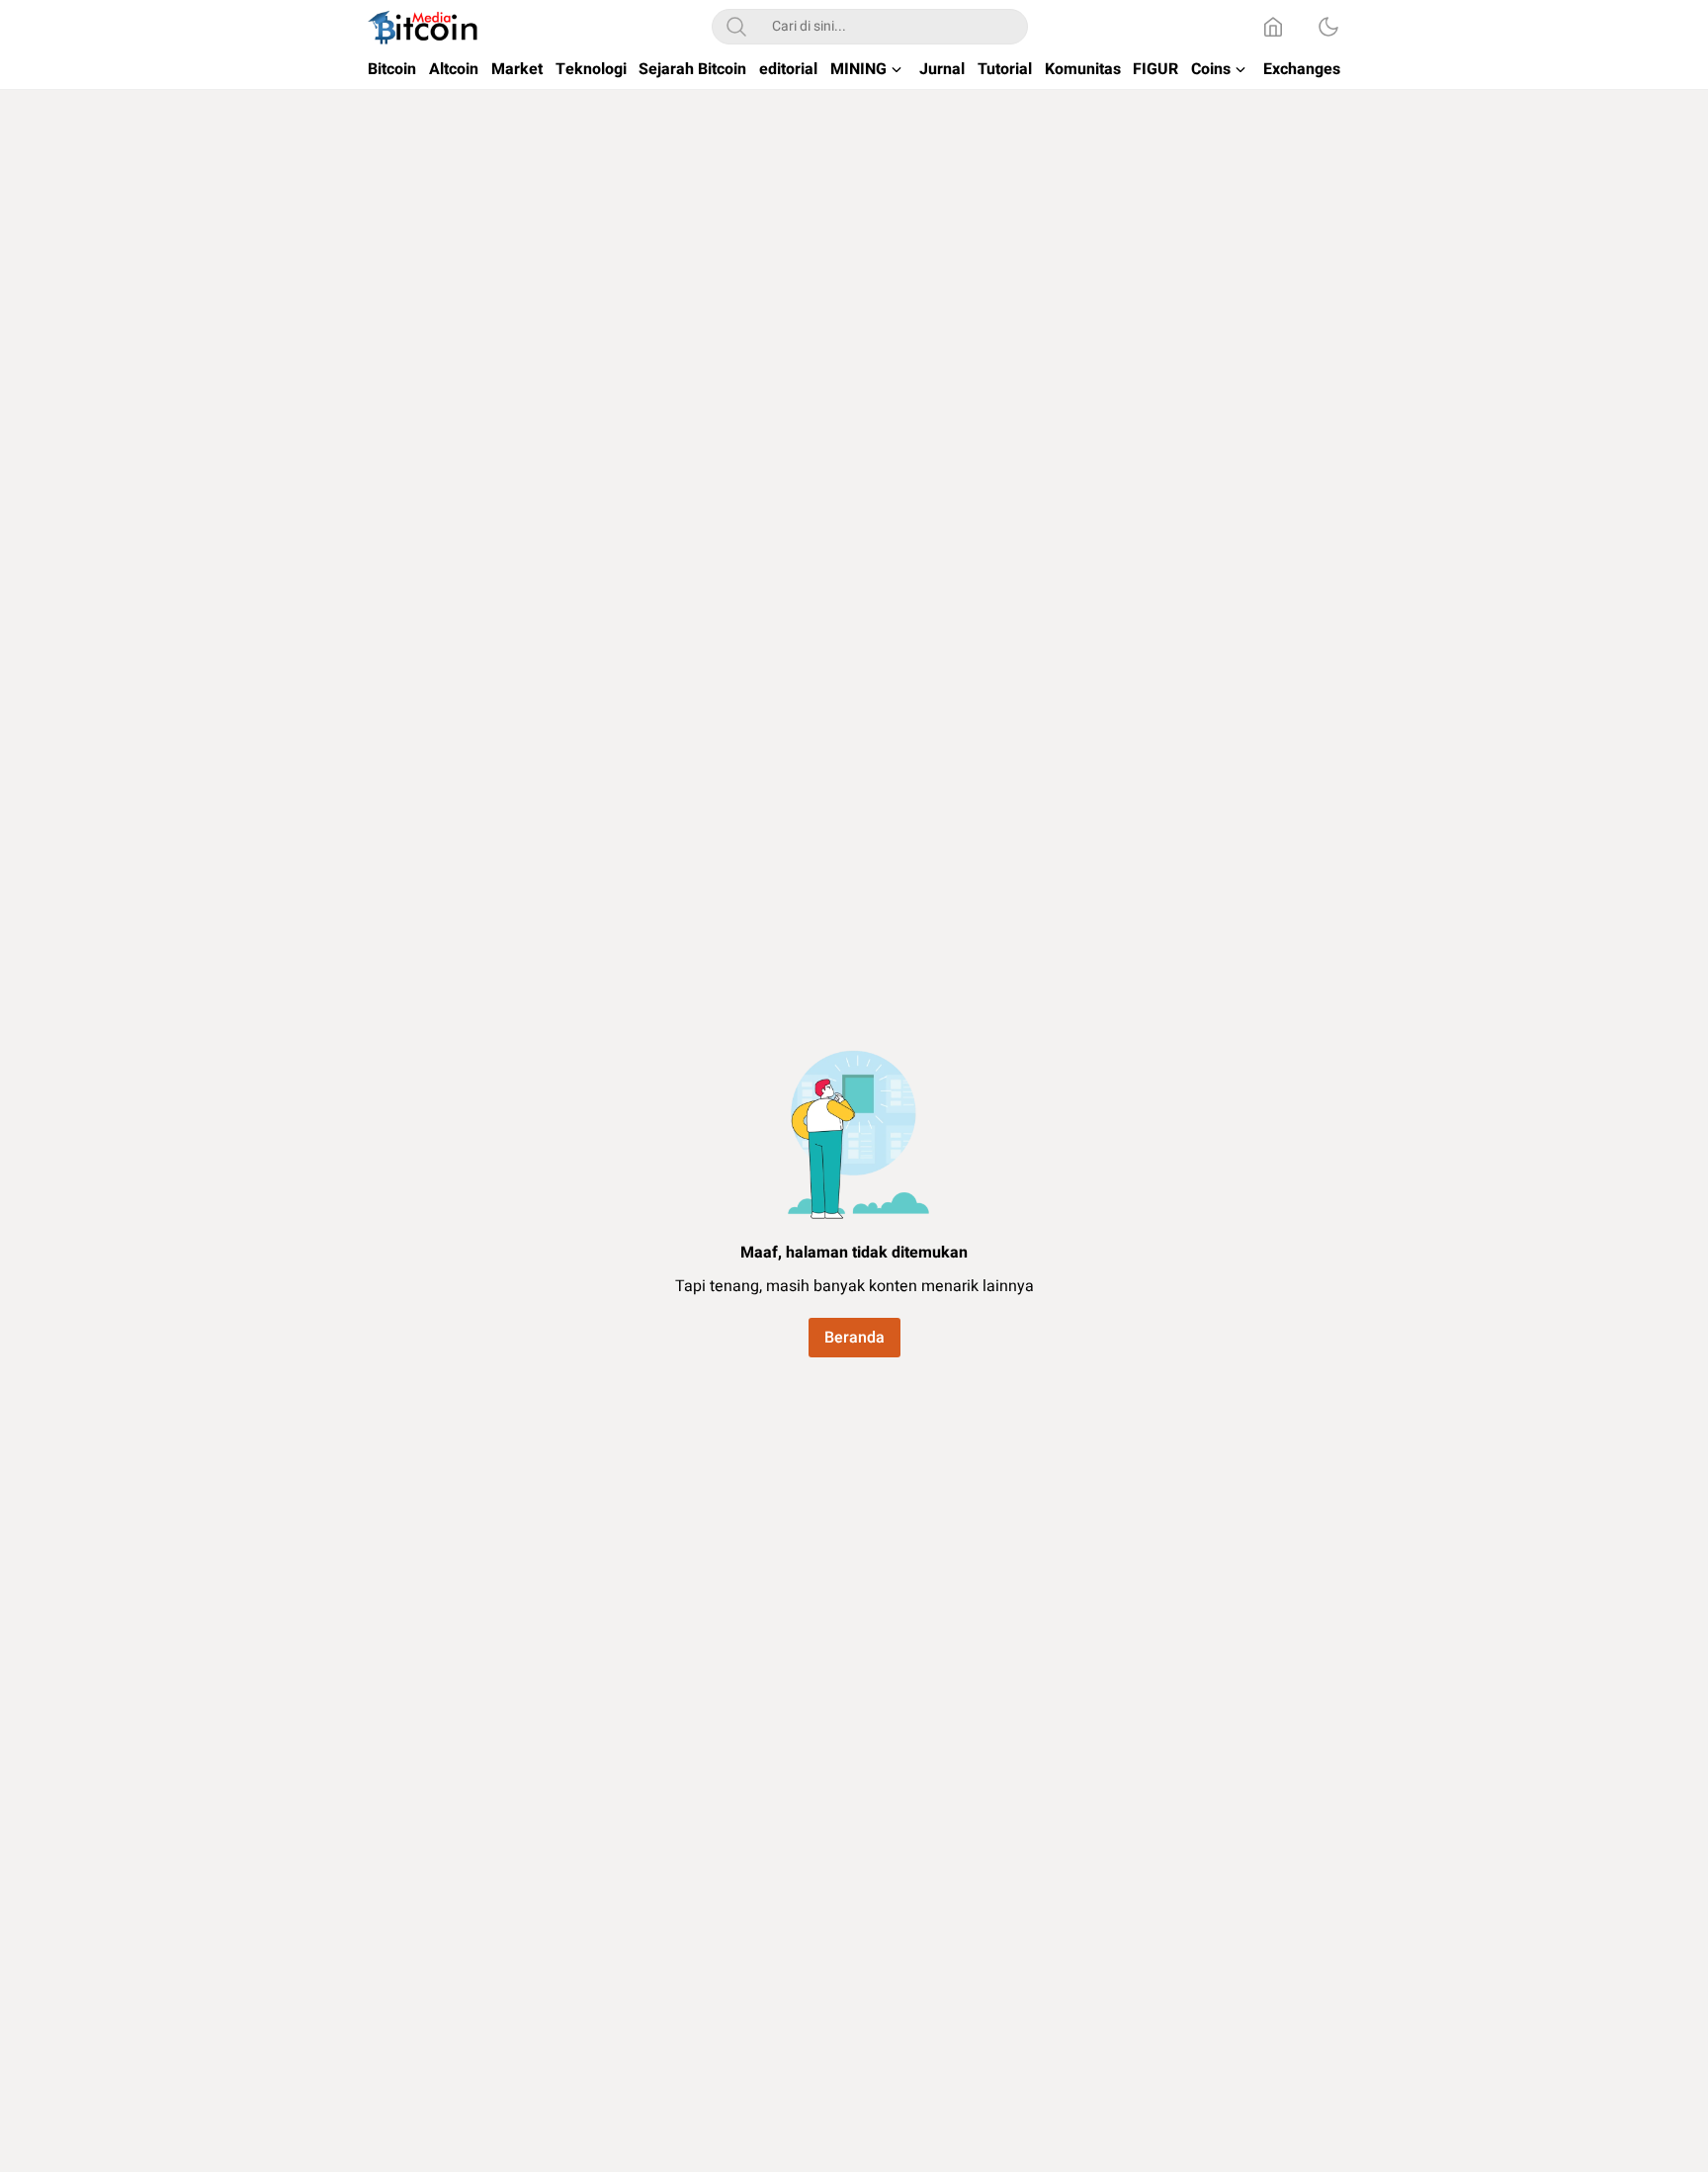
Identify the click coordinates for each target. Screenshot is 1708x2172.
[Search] (736, 27)
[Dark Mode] (1328, 27)
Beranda (854, 1338)
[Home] (1273, 27)
